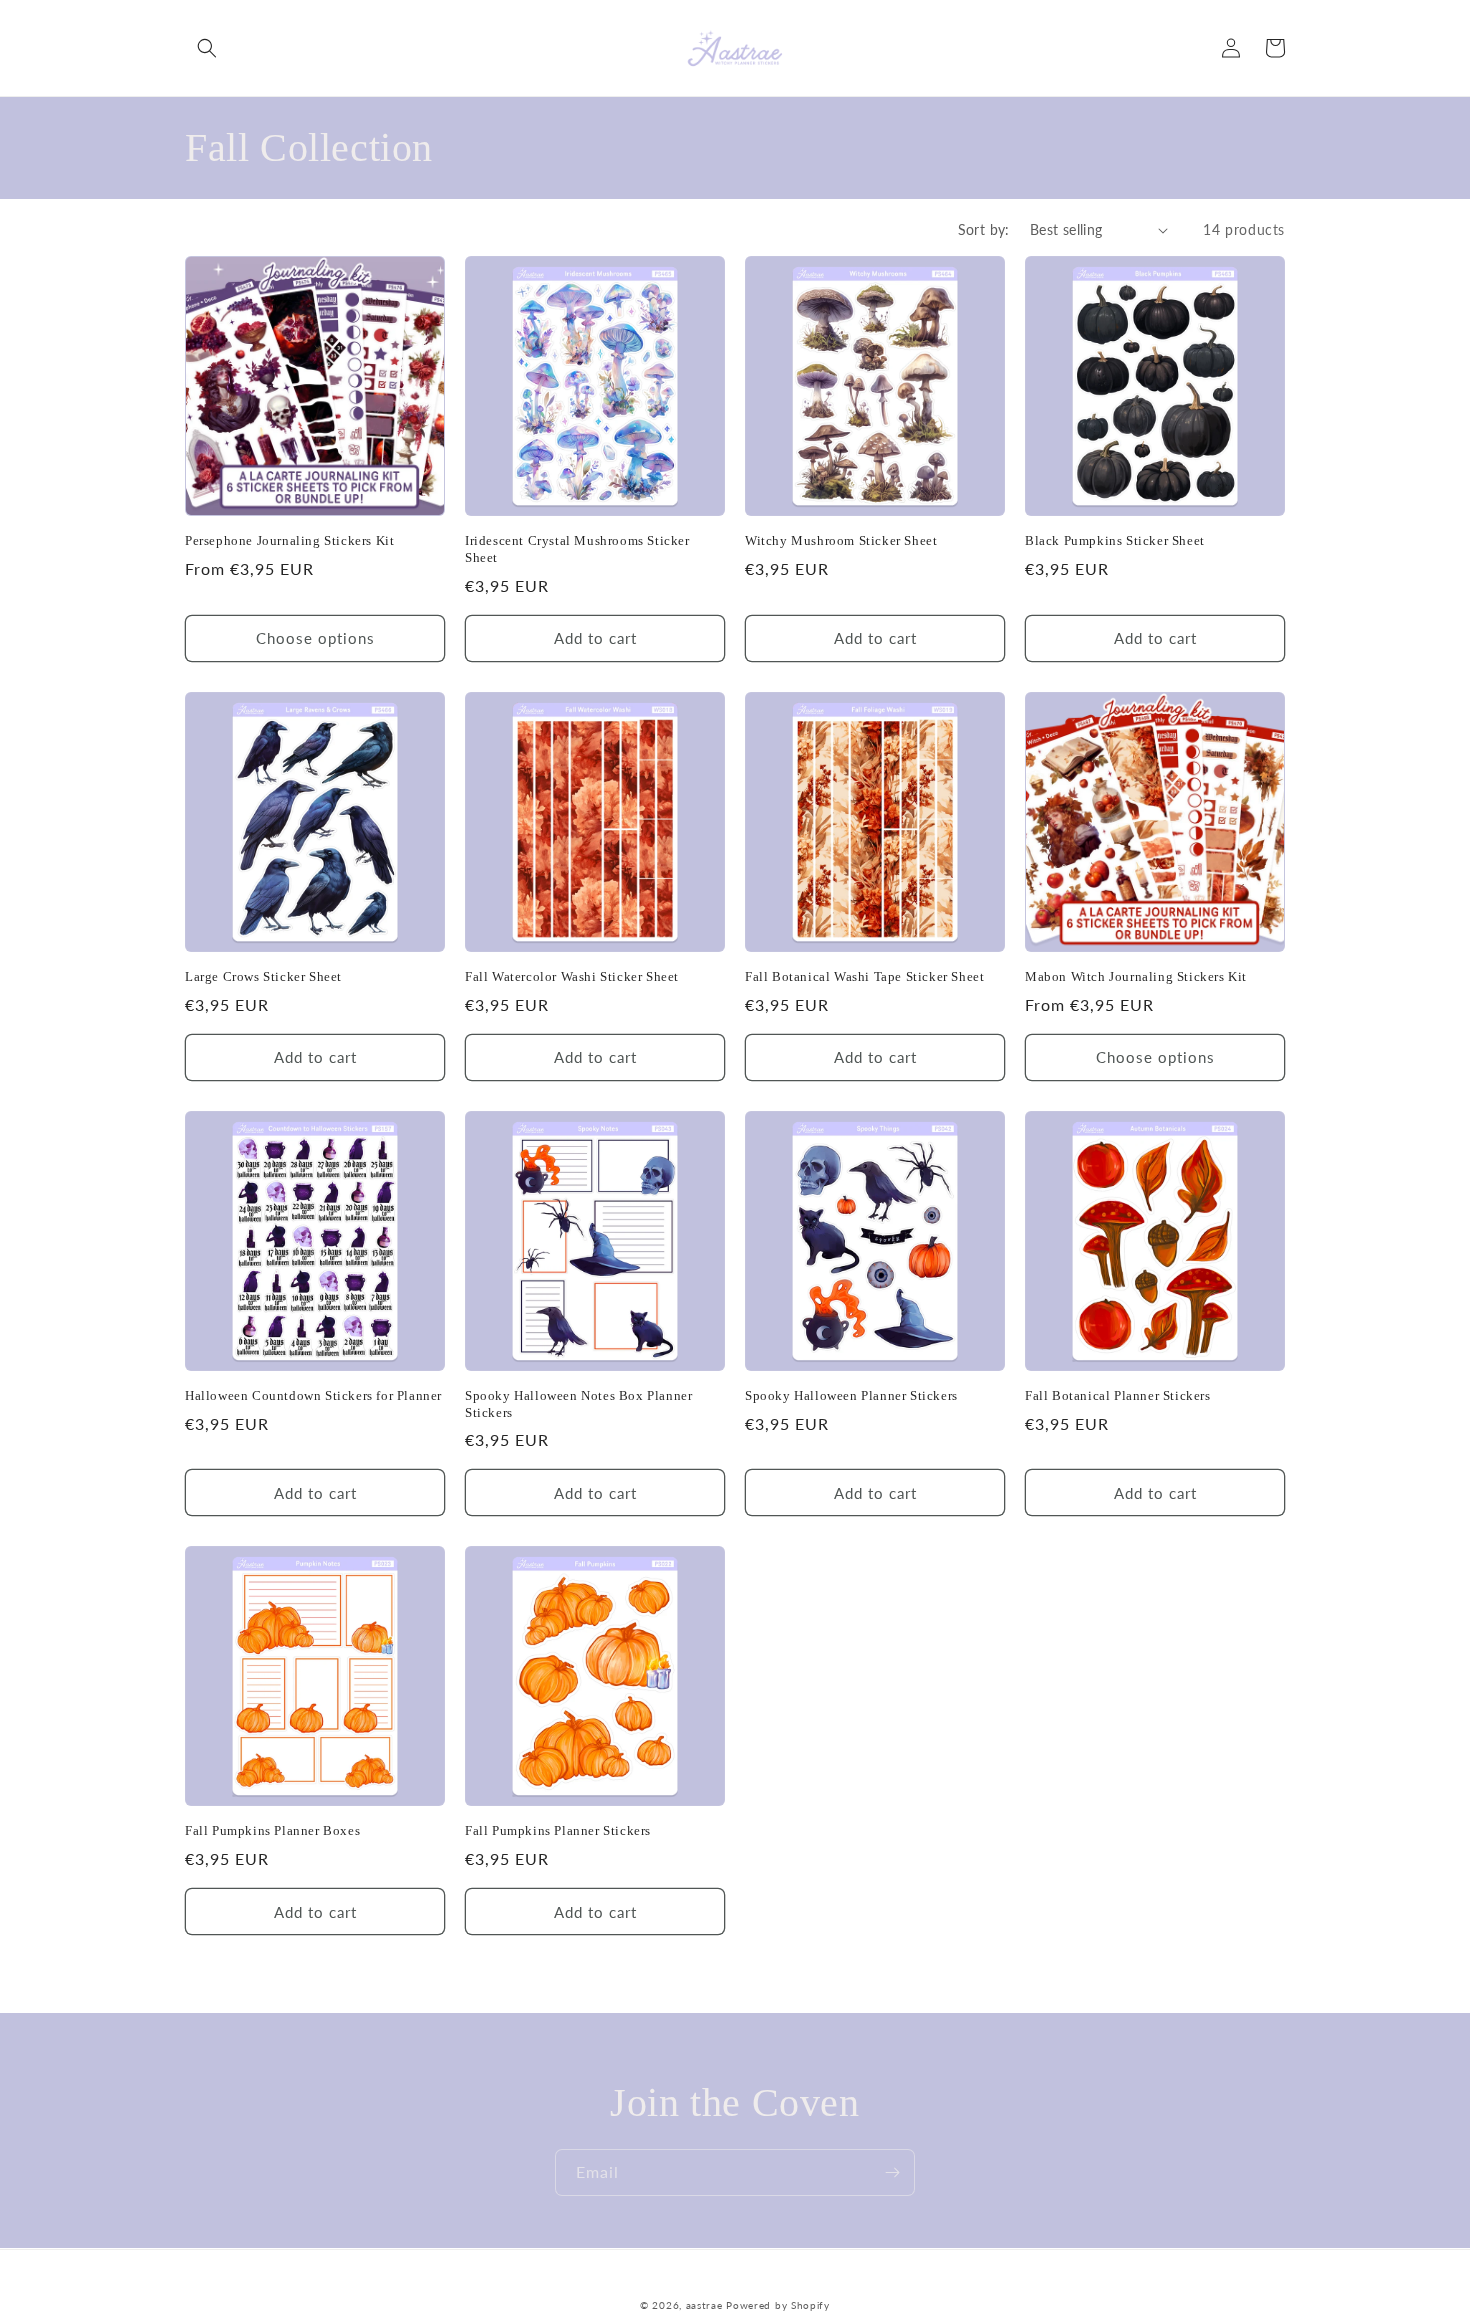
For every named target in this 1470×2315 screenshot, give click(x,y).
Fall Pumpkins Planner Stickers (558, 1830)
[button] (207, 48)
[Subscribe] (892, 2172)
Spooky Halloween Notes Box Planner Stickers (578, 1404)
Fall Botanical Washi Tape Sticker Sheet (864, 976)
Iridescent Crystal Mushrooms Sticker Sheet (577, 549)
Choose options (315, 638)
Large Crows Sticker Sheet (263, 976)
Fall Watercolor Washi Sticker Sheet (572, 976)
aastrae (704, 2305)
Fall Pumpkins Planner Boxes (272, 1830)
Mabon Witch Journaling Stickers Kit (1136, 976)
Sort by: (984, 229)
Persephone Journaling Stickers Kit (289, 540)
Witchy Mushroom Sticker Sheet (841, 540)
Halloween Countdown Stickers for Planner (313, 1395)
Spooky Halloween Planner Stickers (851, 1395)
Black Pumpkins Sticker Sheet (1115, 540)
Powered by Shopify (778, 2305)
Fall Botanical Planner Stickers (1118, 1395)
